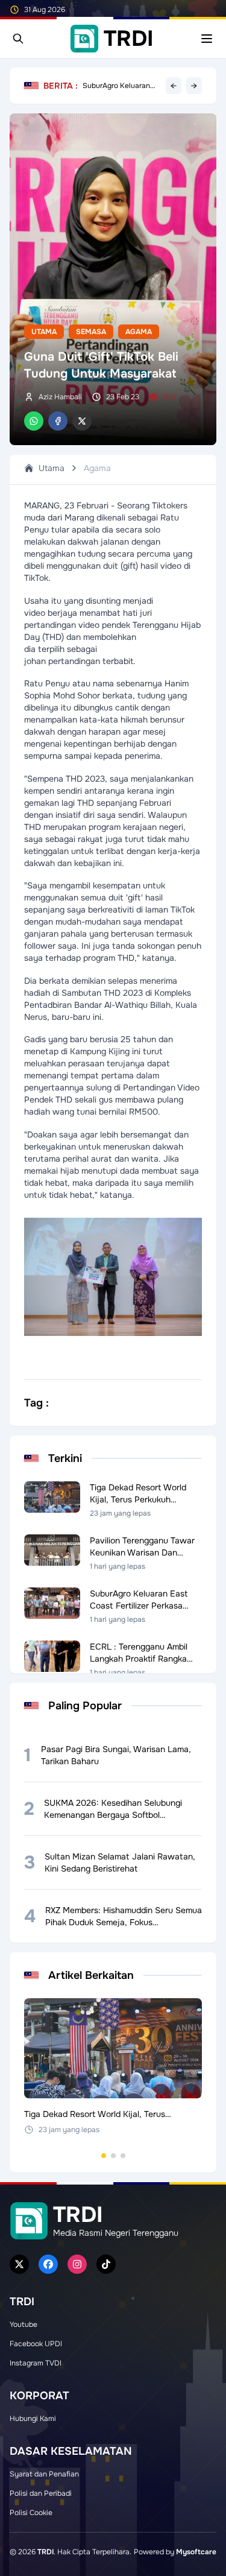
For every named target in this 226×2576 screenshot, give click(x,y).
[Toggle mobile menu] (207, 39)
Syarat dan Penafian (44, 2474)
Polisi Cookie (31, 2513)
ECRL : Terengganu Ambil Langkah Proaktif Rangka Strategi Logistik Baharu (121, 84)
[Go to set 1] (104, 2156)
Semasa (91, 332)
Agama (139, 332)
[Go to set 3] (123, 2156)
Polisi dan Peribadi (41, 2493)
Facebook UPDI (36, 2344)
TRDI (46, 2552)
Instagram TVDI (36, 2363)
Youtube (24, 2324)
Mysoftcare (196, 2552)
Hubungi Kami (33, 2419)
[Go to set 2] (113, 2156)
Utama (44, 332)
